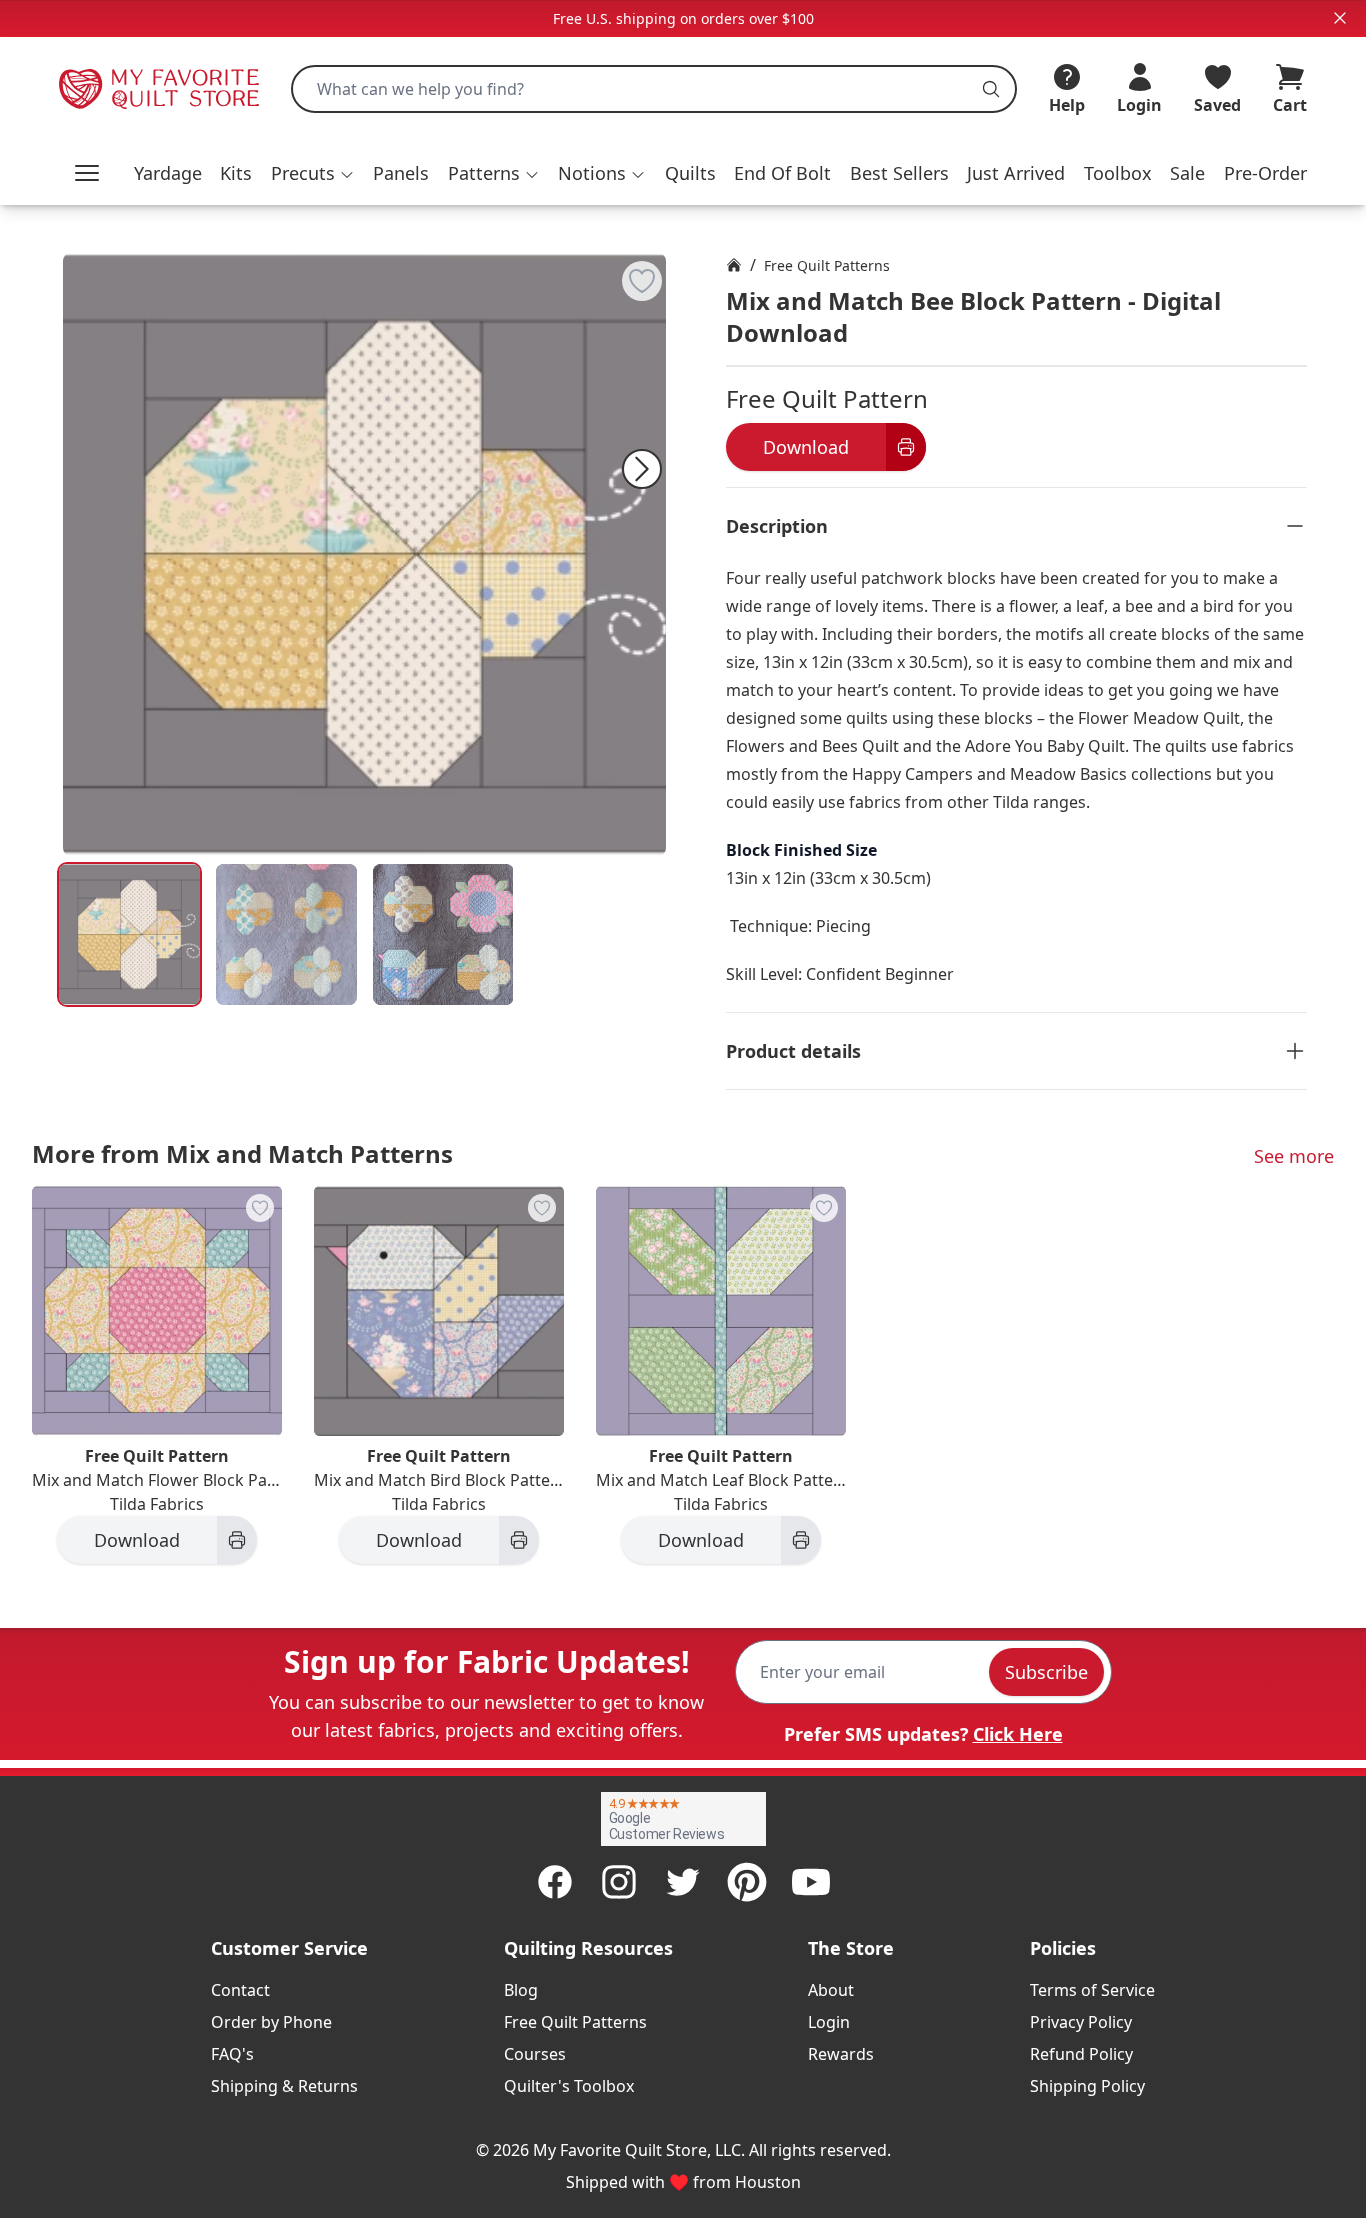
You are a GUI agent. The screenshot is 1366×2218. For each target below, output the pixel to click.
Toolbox (1118, 173)
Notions (592, 173)
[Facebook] (555, 1882)
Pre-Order (1265, 173)
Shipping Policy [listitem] (1087, 2086)
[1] (286, 934)
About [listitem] (831, 1990)
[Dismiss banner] (1340, 18)
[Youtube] (811, 1882)
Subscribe (1046, 1672)
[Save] (642, 281)
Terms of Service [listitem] (1092, 1990)
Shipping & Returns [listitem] (284, 2086)
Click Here (1018, 1734)
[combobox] (654, 89)
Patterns (484, 173)
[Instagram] (619, 1882)
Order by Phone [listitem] (271, 2022)
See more (1294, 1156)
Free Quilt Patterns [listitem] (575, 2022)
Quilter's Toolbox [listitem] (569, 2086)
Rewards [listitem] (841, 2054)
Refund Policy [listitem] (1081, 2054)
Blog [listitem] (521, 1990)
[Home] (734, 265)
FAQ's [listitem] (232, 2054)
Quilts (690, 173)
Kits (236, 173)
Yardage (168, 173)
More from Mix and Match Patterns (242, 1153)
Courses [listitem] (535, 2054)
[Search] (991, 89)
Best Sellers (899, 173)
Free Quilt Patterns (827, 265)
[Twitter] (683, 1882)
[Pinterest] (747, 1882)
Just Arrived (1016, 173)
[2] (443, 934)
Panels (401, 173)
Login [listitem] (829, 2022)
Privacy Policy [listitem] (1081, 2022)
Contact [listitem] (240, 1990)
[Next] (642, 469)
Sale (1187, 173)
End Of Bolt (782, 173)
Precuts (303, 173)
